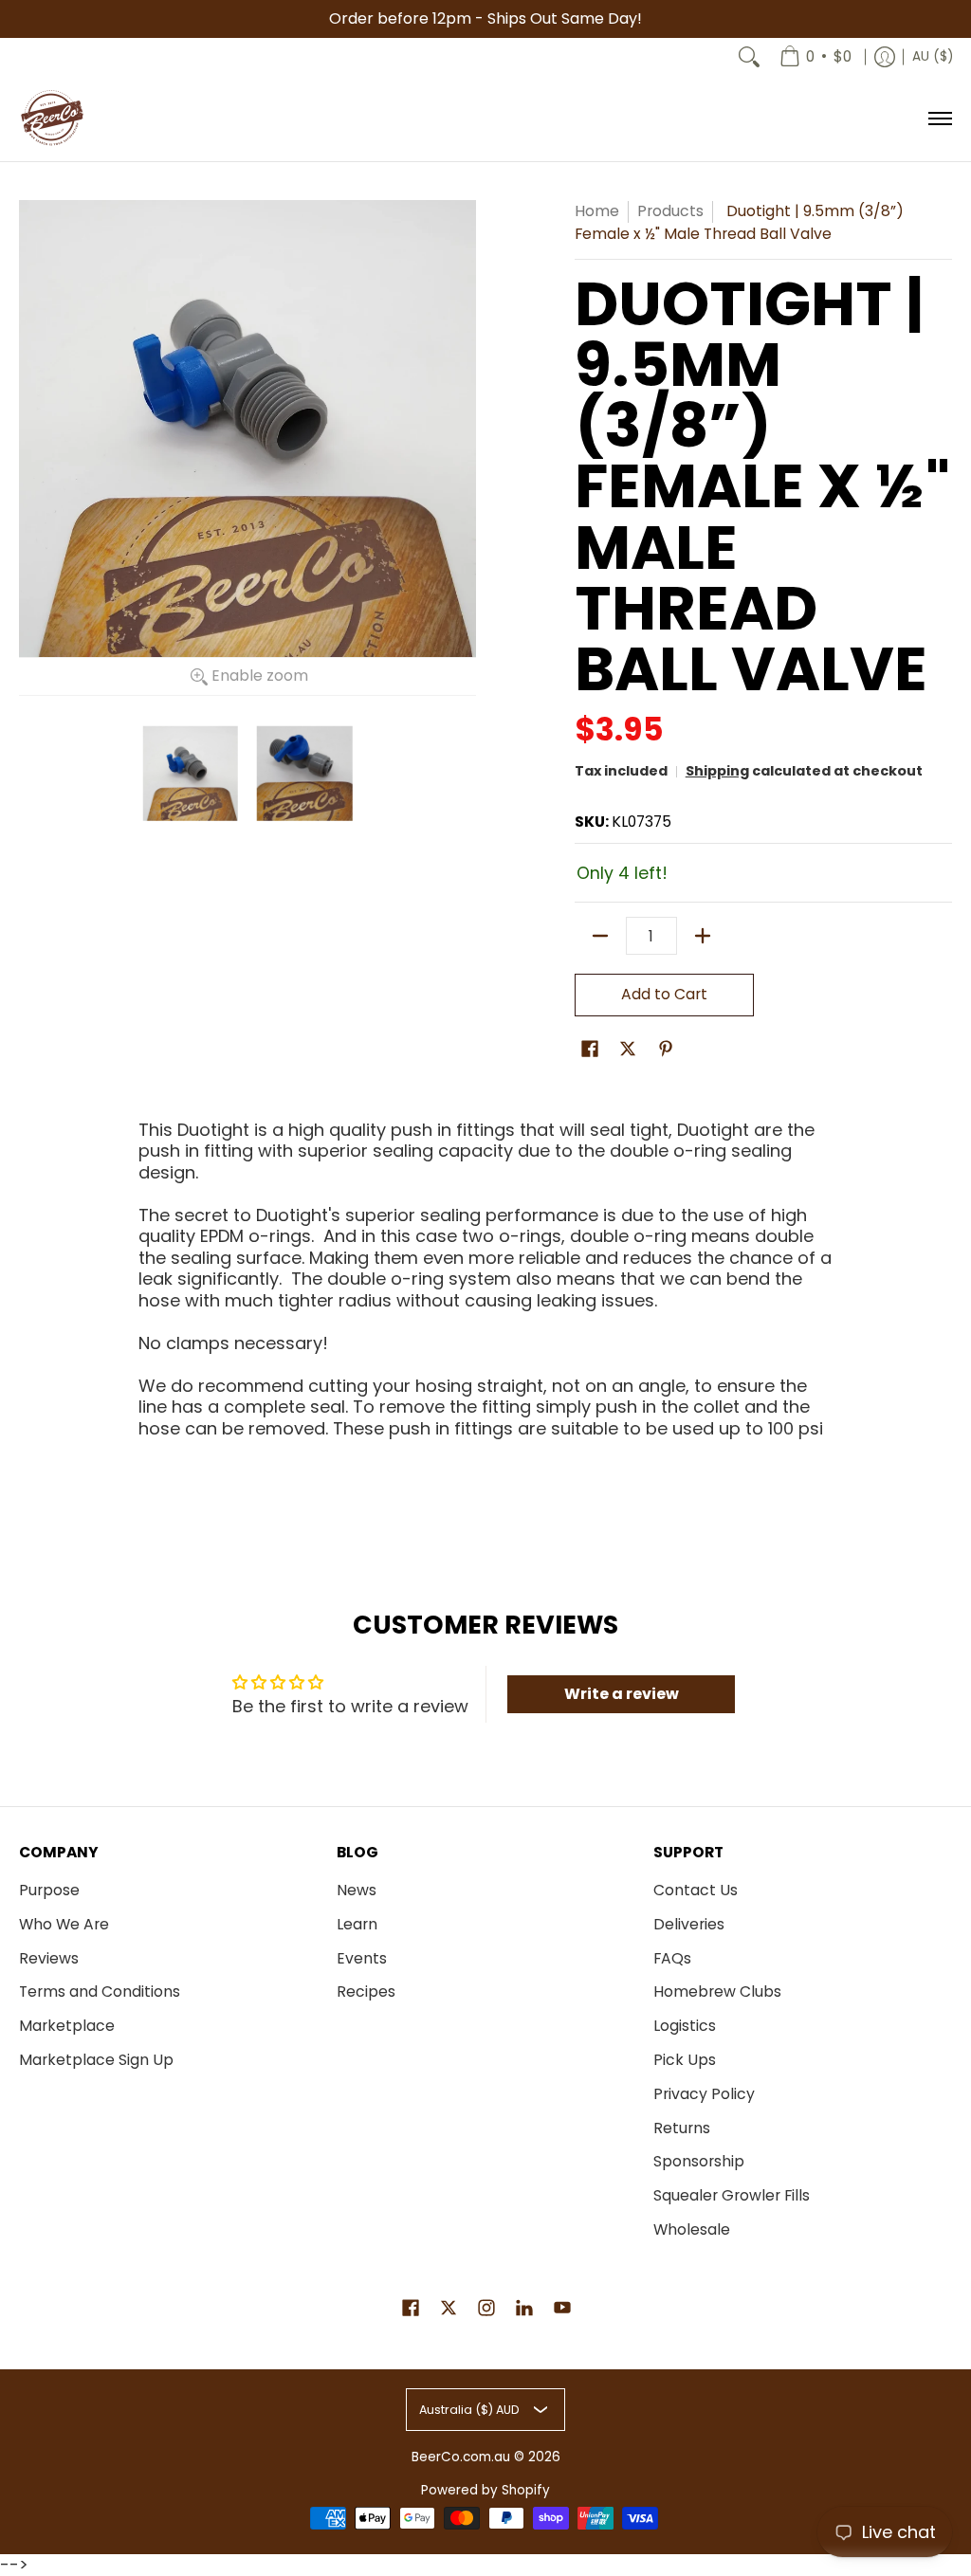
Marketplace (67, 2026)
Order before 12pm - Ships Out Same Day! (485, 18)
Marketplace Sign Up (96, 2060)
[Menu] (939, 119)
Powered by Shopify (485, 2490)
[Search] (749, 57)
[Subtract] (600, 936)
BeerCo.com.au (461, 2457)
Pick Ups (685, 2060)
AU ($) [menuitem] (933, 56)
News (357, 1890)
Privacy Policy (704, 2094)
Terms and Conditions (100, 1991)
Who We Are (64, 1924)
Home (597, 211)
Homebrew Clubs (717, 1991)
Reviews (49, 1958)
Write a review (622, 1694)
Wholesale (692, 2229)
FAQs (672, 1958)
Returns (682, 2128)
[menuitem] (815, 57)
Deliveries (689, 1924)
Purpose (49, 1890)
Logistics (685, 2026)
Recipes (366, 1991)
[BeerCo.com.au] (52, 119)
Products (670, 211)
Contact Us (696, 1890)
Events (362, 1958)
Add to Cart (664, 994)
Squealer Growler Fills (732, 2195)
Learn (357, 1924)
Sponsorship (699, 2161)
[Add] (703, 936)
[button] (590, 1050)
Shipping (717, 771)
